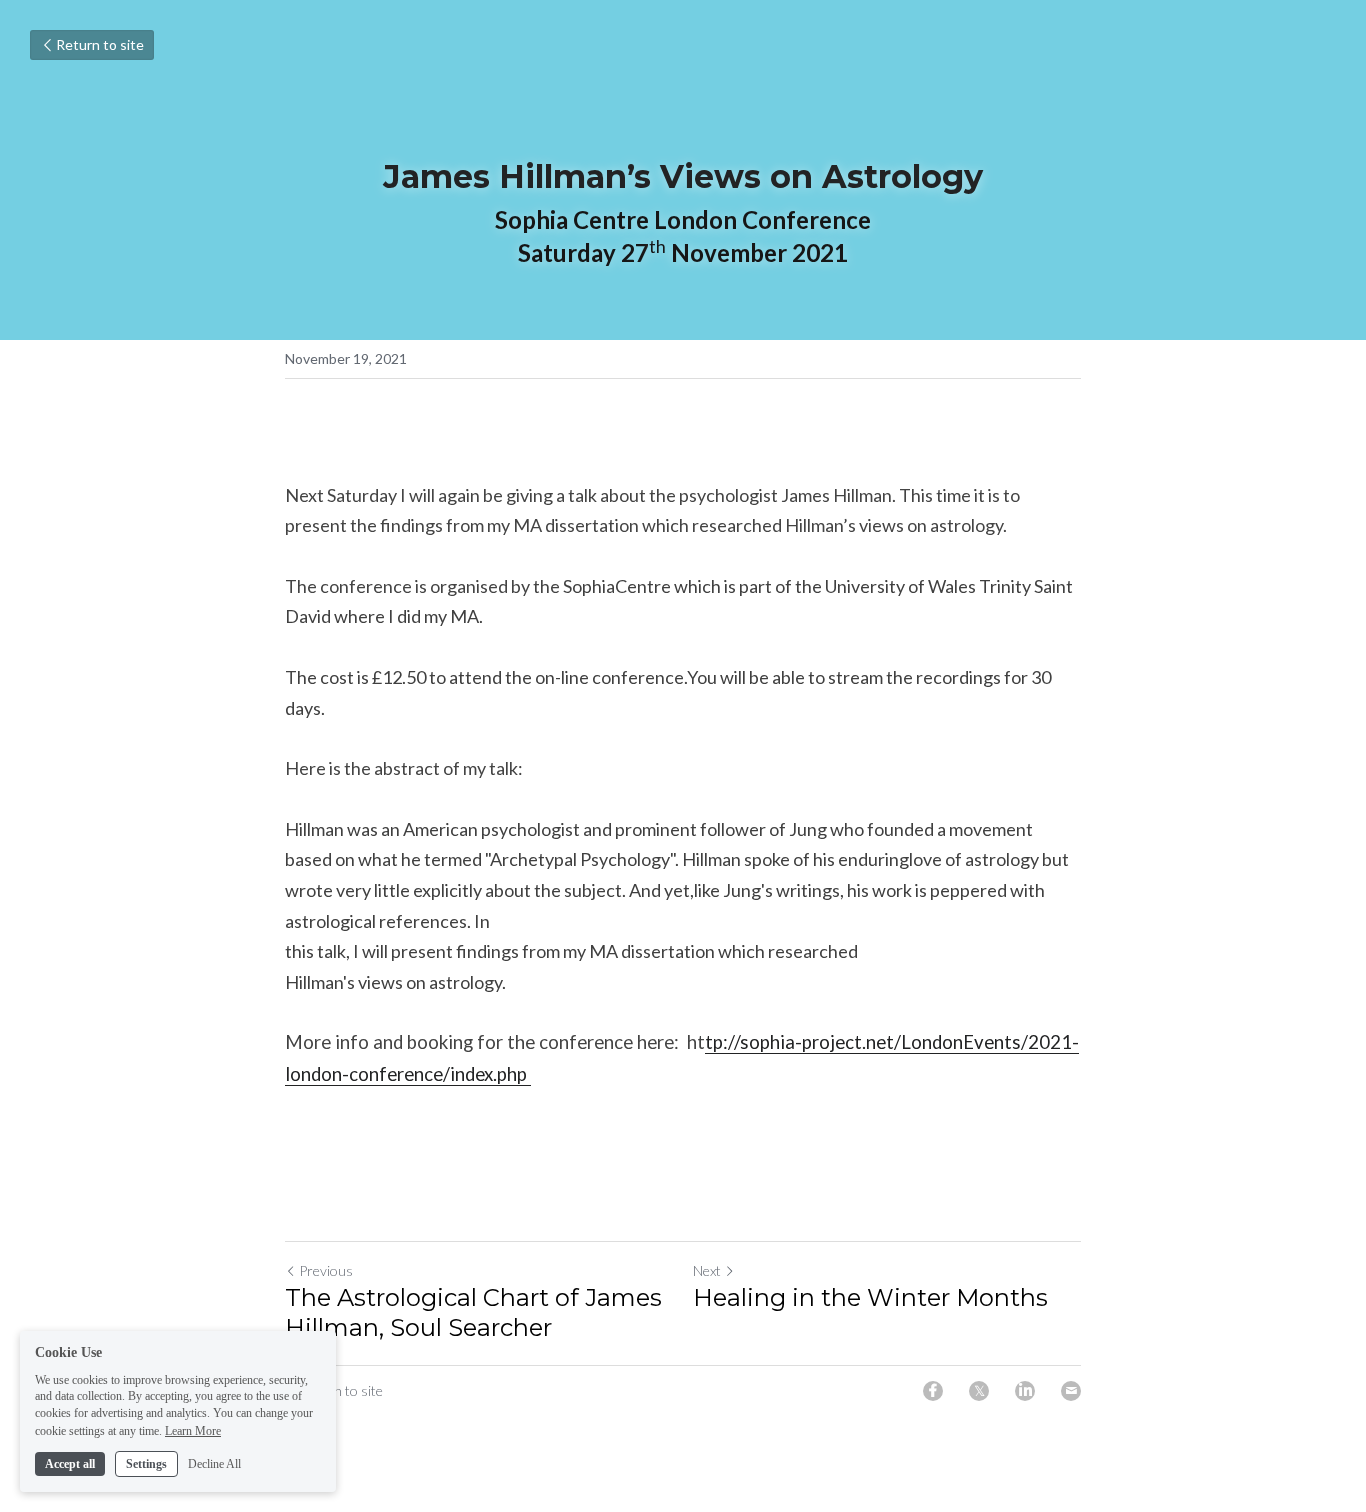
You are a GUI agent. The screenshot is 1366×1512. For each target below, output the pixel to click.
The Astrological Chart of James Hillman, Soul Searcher (473, 1312)
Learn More (193, 1430)
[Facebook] (933, 1391)
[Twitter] (979, 1391)
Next (707, 1270)
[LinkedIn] (1025, 1391)
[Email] (1071, 1391)
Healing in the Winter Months (870, 1297)
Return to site (100, 44)
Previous (326, 1270)
